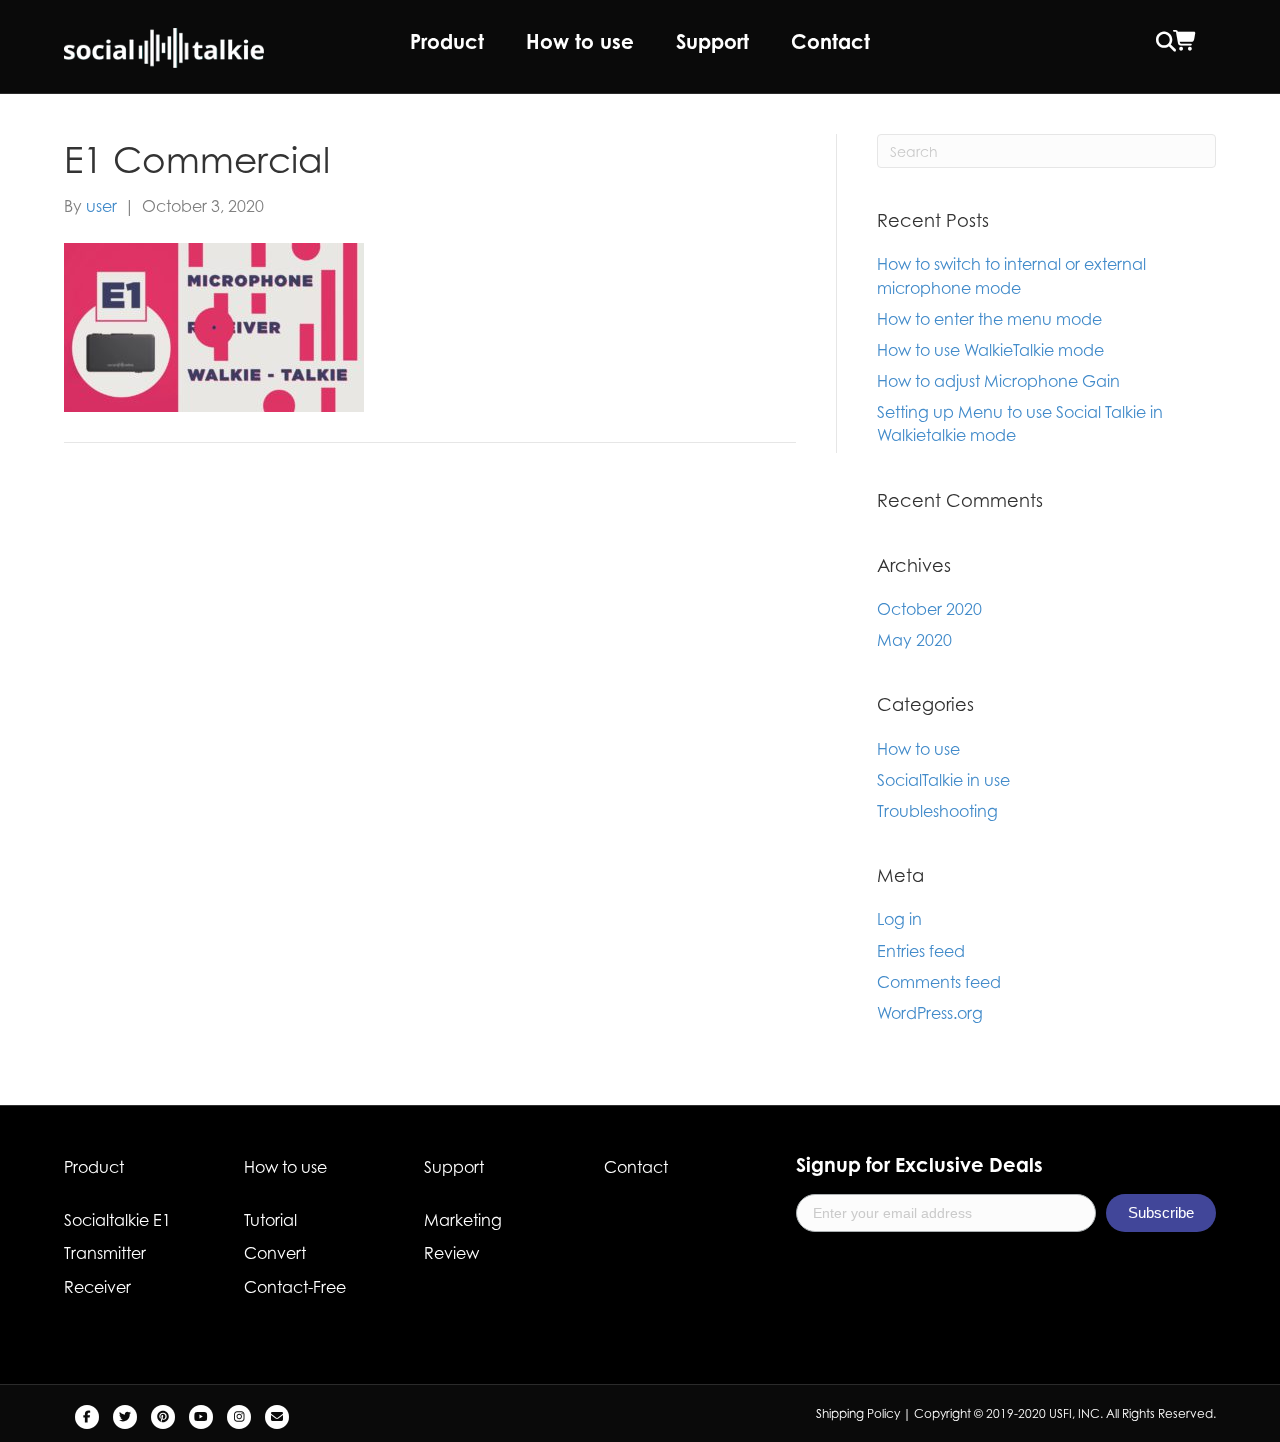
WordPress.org (930, 1013)
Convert (275, 1253)
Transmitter (105, 1253)
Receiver (97, 1287)
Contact (830, 41)
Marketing (463, 1220)
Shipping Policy (858, 1413)
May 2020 (914, 640)
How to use (580, 41)
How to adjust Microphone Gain (998, 381)
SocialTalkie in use (943, 780)
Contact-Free (295, 1287)
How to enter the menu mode (989, 319)
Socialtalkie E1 (117, 1220)
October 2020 (929, 609)
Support (712, 41)
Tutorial (270, 1220)
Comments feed (939, 982)
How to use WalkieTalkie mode (990, 350)
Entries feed (921, 951)
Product (447, 41)
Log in (899, 919)
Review (451, 1253)
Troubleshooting (937, 811)
